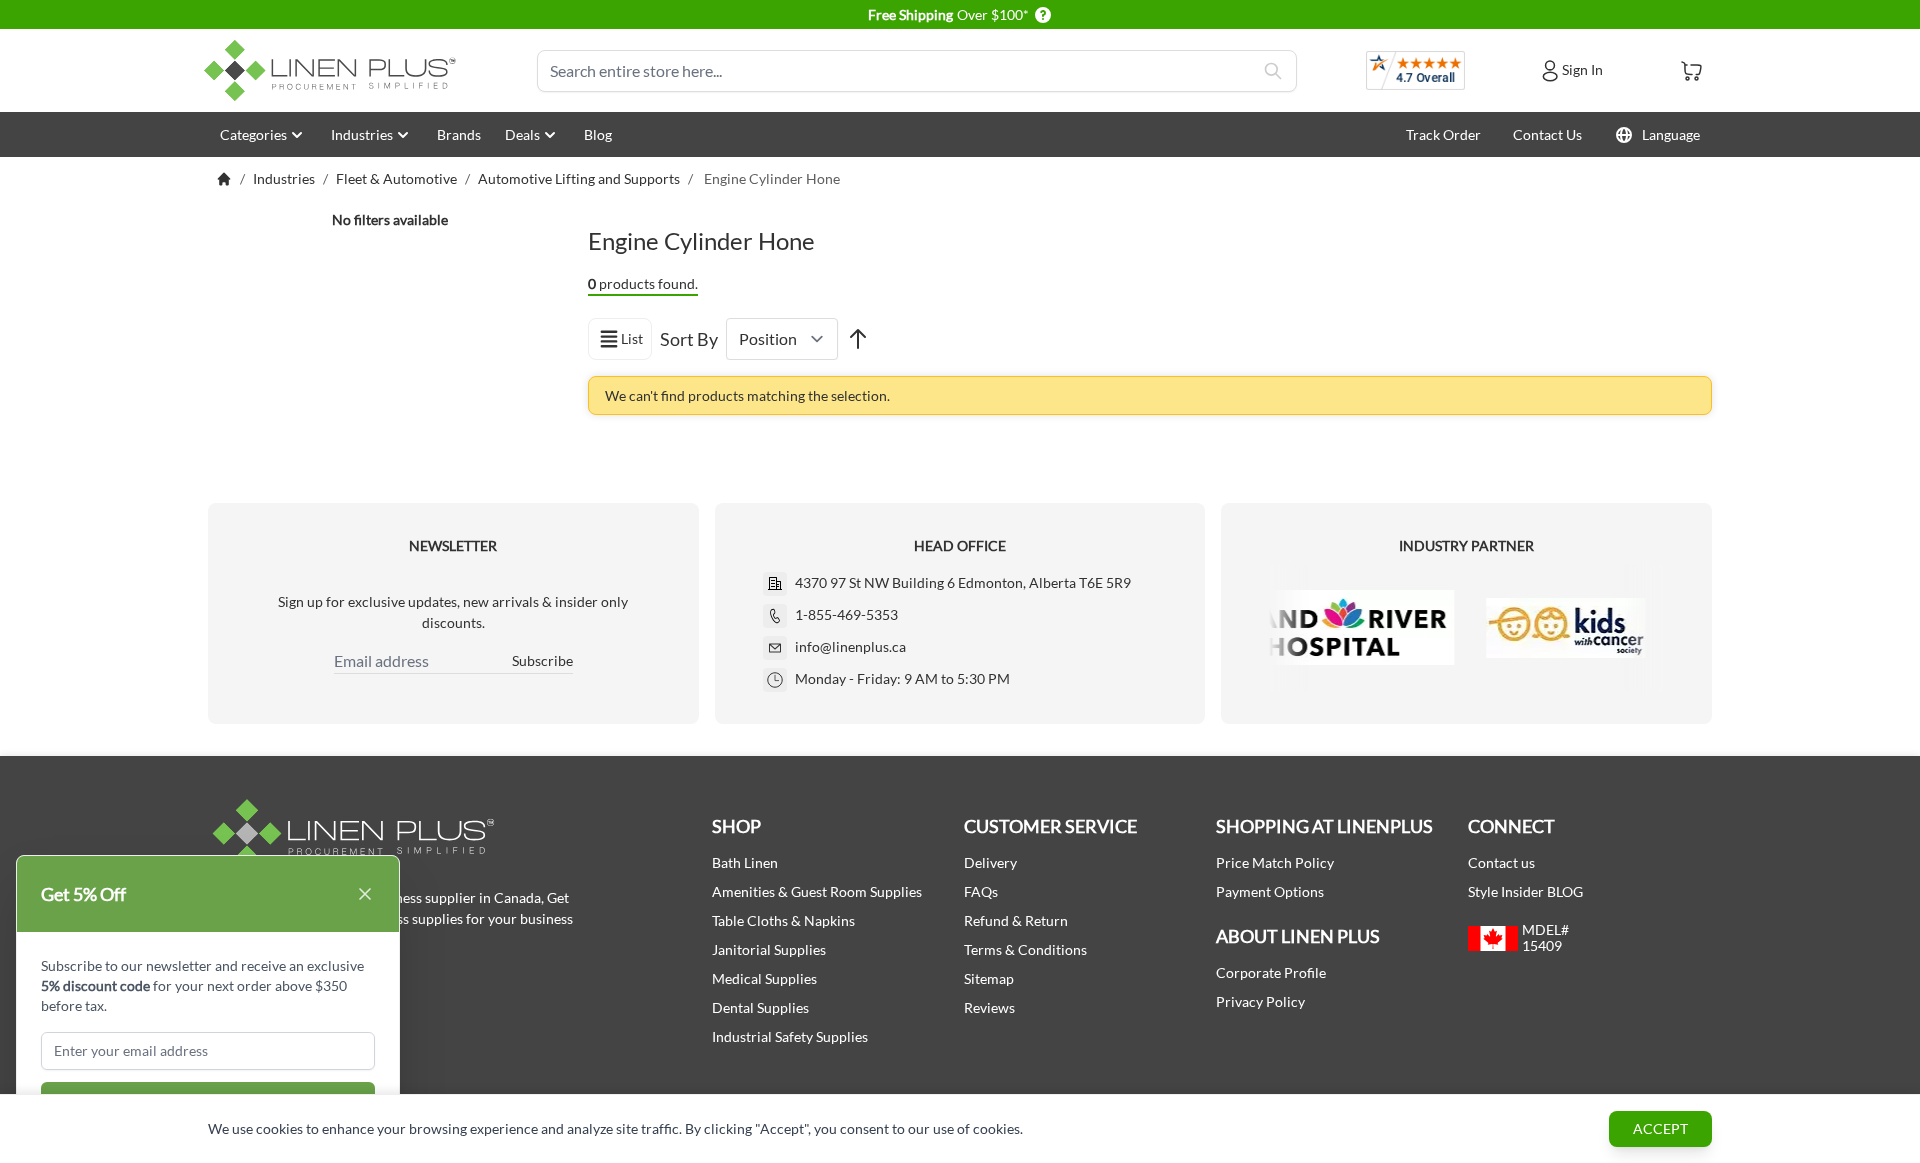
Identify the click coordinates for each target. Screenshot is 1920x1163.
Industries (362, 134)
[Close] (365, 894)
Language (1671, 134)
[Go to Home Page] (224, 179)
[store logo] (334, 70)
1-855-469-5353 (846, 614)
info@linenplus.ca (850, 646)
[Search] (1273, 71)
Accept (1660, 1128)
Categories (253, 134)
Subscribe (542, 660)
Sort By (689, 339)
